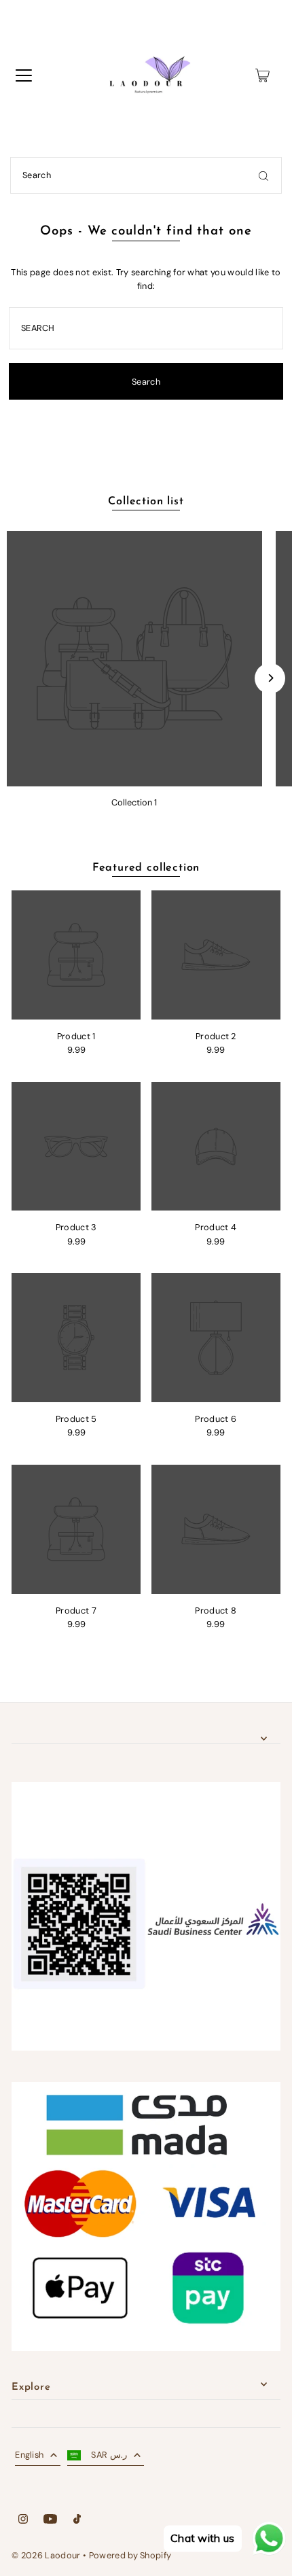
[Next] (270, 678)
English (29, 2455)
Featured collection (146, 868)
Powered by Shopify (130, 2555)
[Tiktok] (77, 2521)
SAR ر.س (109, 2455)
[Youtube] (50, 2521)
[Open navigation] (24, 75)
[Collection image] (134, 659)
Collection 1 (134, 802)
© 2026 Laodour (46, 2555)
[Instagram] (23, 2521)
